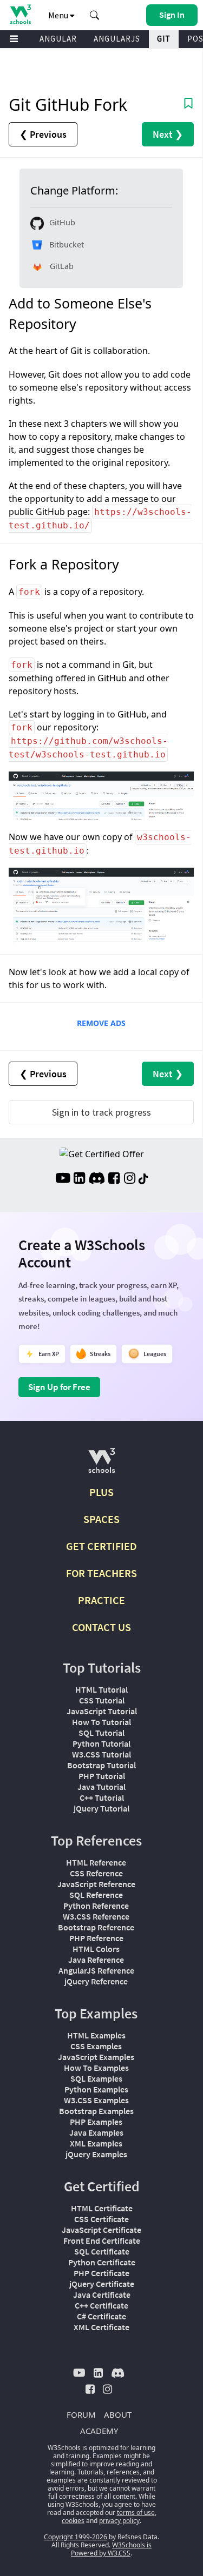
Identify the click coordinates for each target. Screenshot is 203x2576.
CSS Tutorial (102, 1700)
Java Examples (96, 2132)
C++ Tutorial (102, 1797)
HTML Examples (96, 2035)
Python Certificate (102, 2262)
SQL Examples (96, 2078)
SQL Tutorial (101, 1733)
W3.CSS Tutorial (101, 1754)
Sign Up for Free (59, 1387)
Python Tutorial (101, 1743)
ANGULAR (58, 39)
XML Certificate (101, 2327)
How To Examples (96, 2068)
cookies (73, 2521)
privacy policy (119, 2521)
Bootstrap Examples (96, 2111)
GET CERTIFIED (101, 1546)
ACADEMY (99, 2431)
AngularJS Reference (96, 1970)
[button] (95, 15)
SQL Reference (96, 1895)
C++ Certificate (101, 2305)
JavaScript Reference (96, 1884)
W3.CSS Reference (96, 1916)
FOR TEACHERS (101, 1573)
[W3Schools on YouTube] (63, 1179)
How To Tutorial (101, 1722)
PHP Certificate (101, 2273)
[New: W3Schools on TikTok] (143, 1179)
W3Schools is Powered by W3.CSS (111, 2549)
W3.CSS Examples (96, 2100)
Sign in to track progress (101, 1112)
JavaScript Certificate (101, 2230)
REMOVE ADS (101, 1023)
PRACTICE (101, 1600)
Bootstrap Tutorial (101, 1765)
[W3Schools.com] (101, 1465)
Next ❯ (168, 134)
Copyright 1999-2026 (76, 2537)
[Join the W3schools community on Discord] (97, 1179)
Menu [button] (59, 15)
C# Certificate (101, 2316)
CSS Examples (96, 2046)
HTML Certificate (102, 2208)
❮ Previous (43, 134)
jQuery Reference (96, 1981)
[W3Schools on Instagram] (130, 1179)
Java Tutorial (101, 1787)
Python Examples (96, 2089)
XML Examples (96, 2143)
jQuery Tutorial (101, 1808)
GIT (164, 39)
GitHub (62, 222)
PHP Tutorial (102, 1776)
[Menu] (14, 39)
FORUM (81, 2414)
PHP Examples (96, 2122)
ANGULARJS (117, 39)
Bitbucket (67, 244)
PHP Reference (96, 1938)
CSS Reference (96, 1873)
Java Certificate (102, 2295)
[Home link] (20, 14)
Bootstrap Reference (96, 1927)
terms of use (136, 2513)
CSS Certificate (101, 2219)
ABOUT (118, 2414)
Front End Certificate (102, 2240)
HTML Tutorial (101, 1689)
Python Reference (96, 1906)
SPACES (101, 1519)
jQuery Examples (96, 2154)
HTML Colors (96, 1949)
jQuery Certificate (102, 2284)
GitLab (62, 266)
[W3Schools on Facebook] (114, 1179)
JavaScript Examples (96, 2057)
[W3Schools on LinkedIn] (79, 1179)
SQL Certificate (102, 2251)
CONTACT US (101, 1627)
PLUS (101, 1492)
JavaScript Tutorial (102, 1711)
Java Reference (96, 1960)
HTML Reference (96, 1862)
